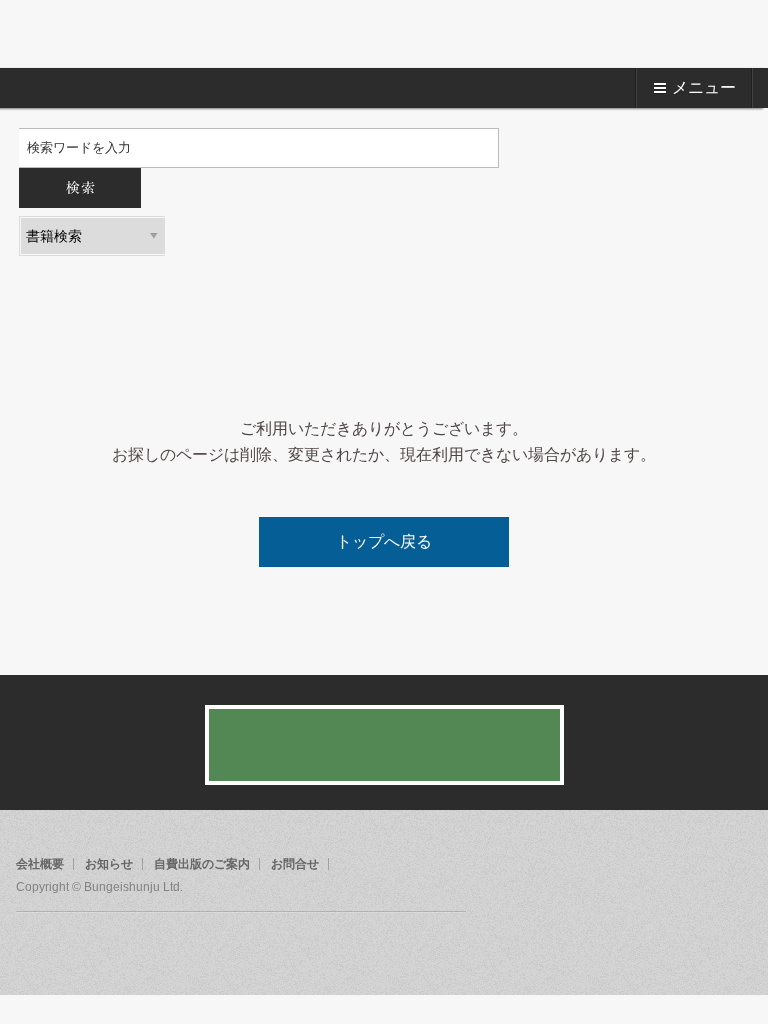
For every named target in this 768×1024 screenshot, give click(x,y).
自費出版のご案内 (202, 864)
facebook (32, 949)
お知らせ (109, 864)
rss (108, 949)
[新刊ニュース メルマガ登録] (384, 745)
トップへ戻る (384, 541)
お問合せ (295, 864)
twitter (70, 949)
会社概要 (40, 864)
